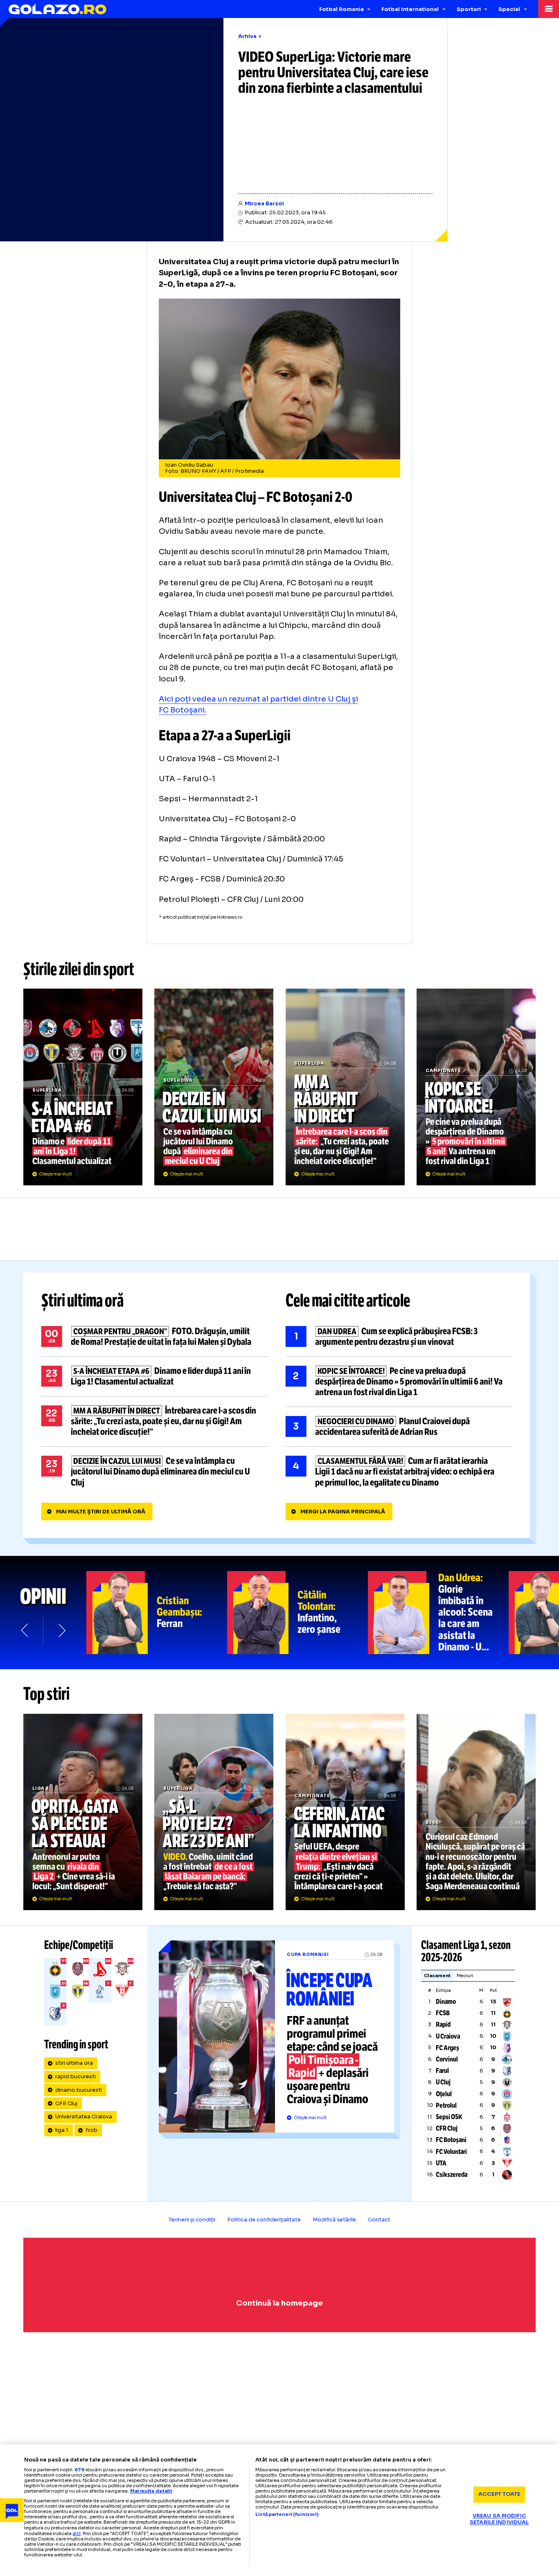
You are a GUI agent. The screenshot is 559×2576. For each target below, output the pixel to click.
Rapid (443, 2024)
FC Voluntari (451, 2152)
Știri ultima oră (83, 1301)
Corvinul (447, 2059)
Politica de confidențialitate (264, 2220)
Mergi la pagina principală (343, 1512)
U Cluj (443, 2082)
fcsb (91, 2130)
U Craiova (448, 2036)
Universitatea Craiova (84, 2117)
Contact (379, 2220)
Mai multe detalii (151, 2491)
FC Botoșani (451, 2140)
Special (509, 9)
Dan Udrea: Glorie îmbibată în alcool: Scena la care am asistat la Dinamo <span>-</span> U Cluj (438, 1613)
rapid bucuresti (76, 2077)
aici (77, 2533)
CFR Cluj (66, 2104)
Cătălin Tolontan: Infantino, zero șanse (298, 1613)
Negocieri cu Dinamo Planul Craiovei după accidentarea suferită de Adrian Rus (399, 1427)
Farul (442, 2071)
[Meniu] (549, 9)
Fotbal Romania (341, 9)
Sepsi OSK (449, 2117)
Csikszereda (452, 2175)
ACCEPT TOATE (499, 2494)
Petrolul (446, 2105)
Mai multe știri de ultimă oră (101, 1512)
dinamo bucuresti (79, 2090)
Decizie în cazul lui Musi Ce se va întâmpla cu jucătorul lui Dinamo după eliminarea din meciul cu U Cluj (214, 1087)
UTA (441, 2163)
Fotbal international (410, 9)
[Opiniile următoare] (61, 1630)
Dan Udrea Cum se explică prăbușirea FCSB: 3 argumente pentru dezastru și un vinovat (399, 1337)
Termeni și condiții (192, 2220)
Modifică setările (334, 2220)
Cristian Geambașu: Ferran (157, 1613)
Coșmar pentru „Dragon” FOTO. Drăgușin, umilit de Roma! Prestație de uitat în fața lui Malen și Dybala (154, 1337)
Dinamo (446, 2002)
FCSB (443, 2013)
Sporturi (469, 9)
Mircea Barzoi (264, 204)
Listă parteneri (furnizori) (287, 2514)
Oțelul (444, 2094)
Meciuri (465, 1976)
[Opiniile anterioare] (25, 1630)
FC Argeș (447, 2048)
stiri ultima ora (74, 2063)
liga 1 (62, 2130)
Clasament (437, 1976)
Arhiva (247, 36)
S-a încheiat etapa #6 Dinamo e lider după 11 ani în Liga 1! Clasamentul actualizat (83, 1087)
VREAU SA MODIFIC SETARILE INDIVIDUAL (499, 2519)
